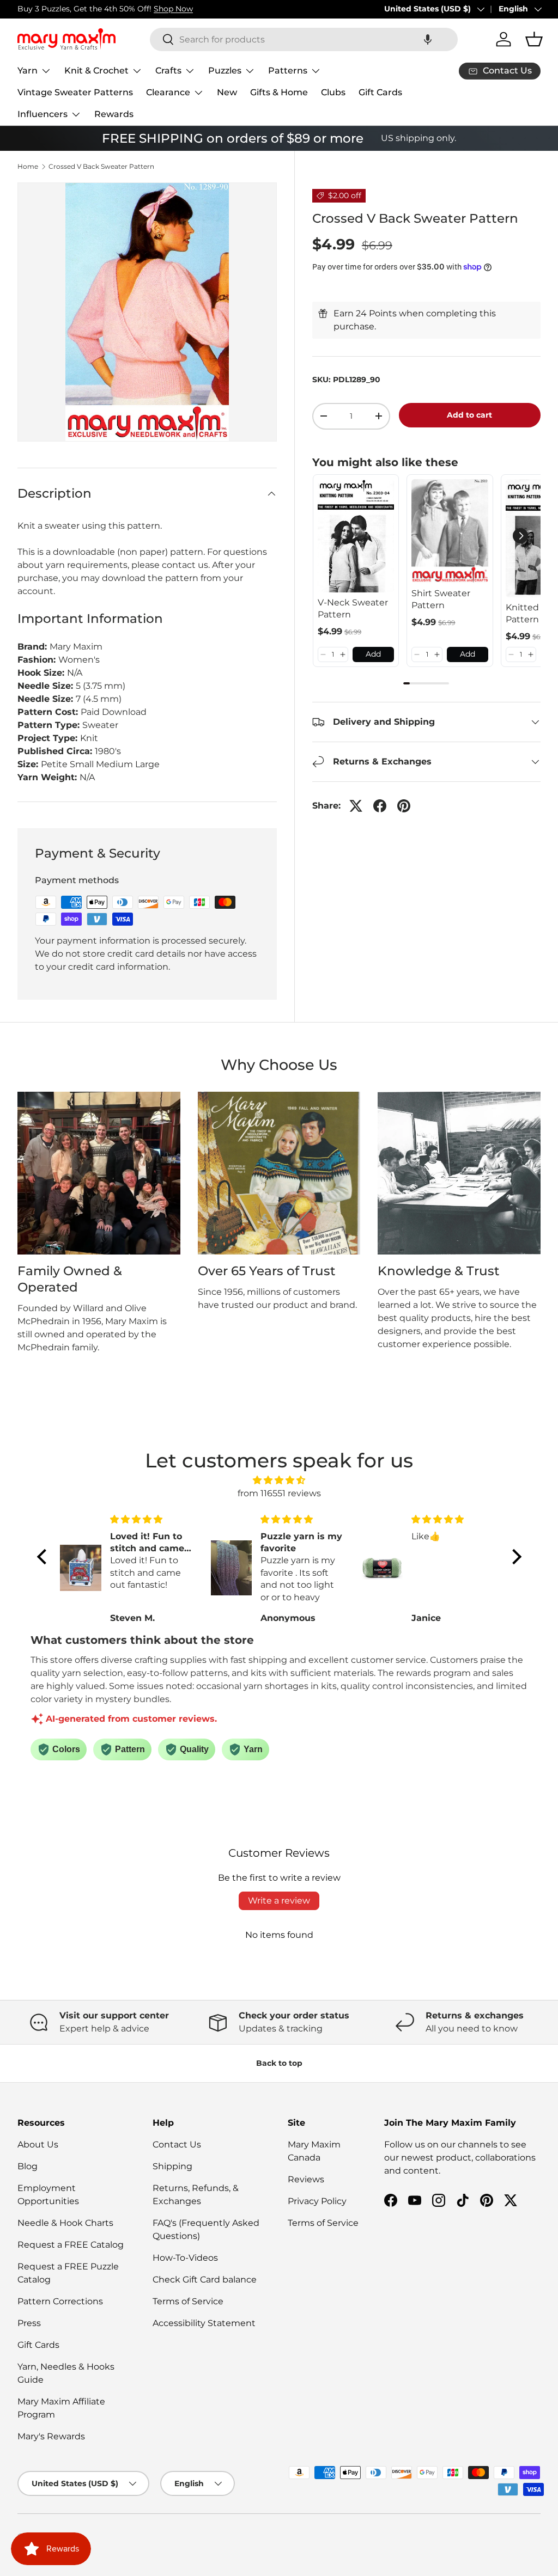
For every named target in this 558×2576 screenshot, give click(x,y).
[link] (356, 536)
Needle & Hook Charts (65, 2223)
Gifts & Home (279, 92)
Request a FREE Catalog (71, 2245)
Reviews (306, 2179)
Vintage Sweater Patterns (75, 92)
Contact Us (177, 2144)
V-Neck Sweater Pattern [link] (353, 608)
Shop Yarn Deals (138, 9)
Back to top (279, 2063)
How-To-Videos (185, 2258)
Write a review (279, 1901)
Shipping (172, 2166)
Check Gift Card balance (205, 2280)
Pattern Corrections (60, 2301)
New (227, 92)
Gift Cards (380, 92)
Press (29, 2323)
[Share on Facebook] (380, 806)
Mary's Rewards (51, 2436)
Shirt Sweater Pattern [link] (441, 599)
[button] (428, 39)
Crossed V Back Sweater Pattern (101, 167)
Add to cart (469, 415)
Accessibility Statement (204, 2323)
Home (28, 167)
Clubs (333, 92)
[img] (279, 1480)
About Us (38, 2144)
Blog (28, 2166)
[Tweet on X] (356, 806)
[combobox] (304, 39)
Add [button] (373, 654)
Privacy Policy (317, 2201)
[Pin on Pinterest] (404, 806)
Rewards (114, 114)
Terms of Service (188, 2301)
